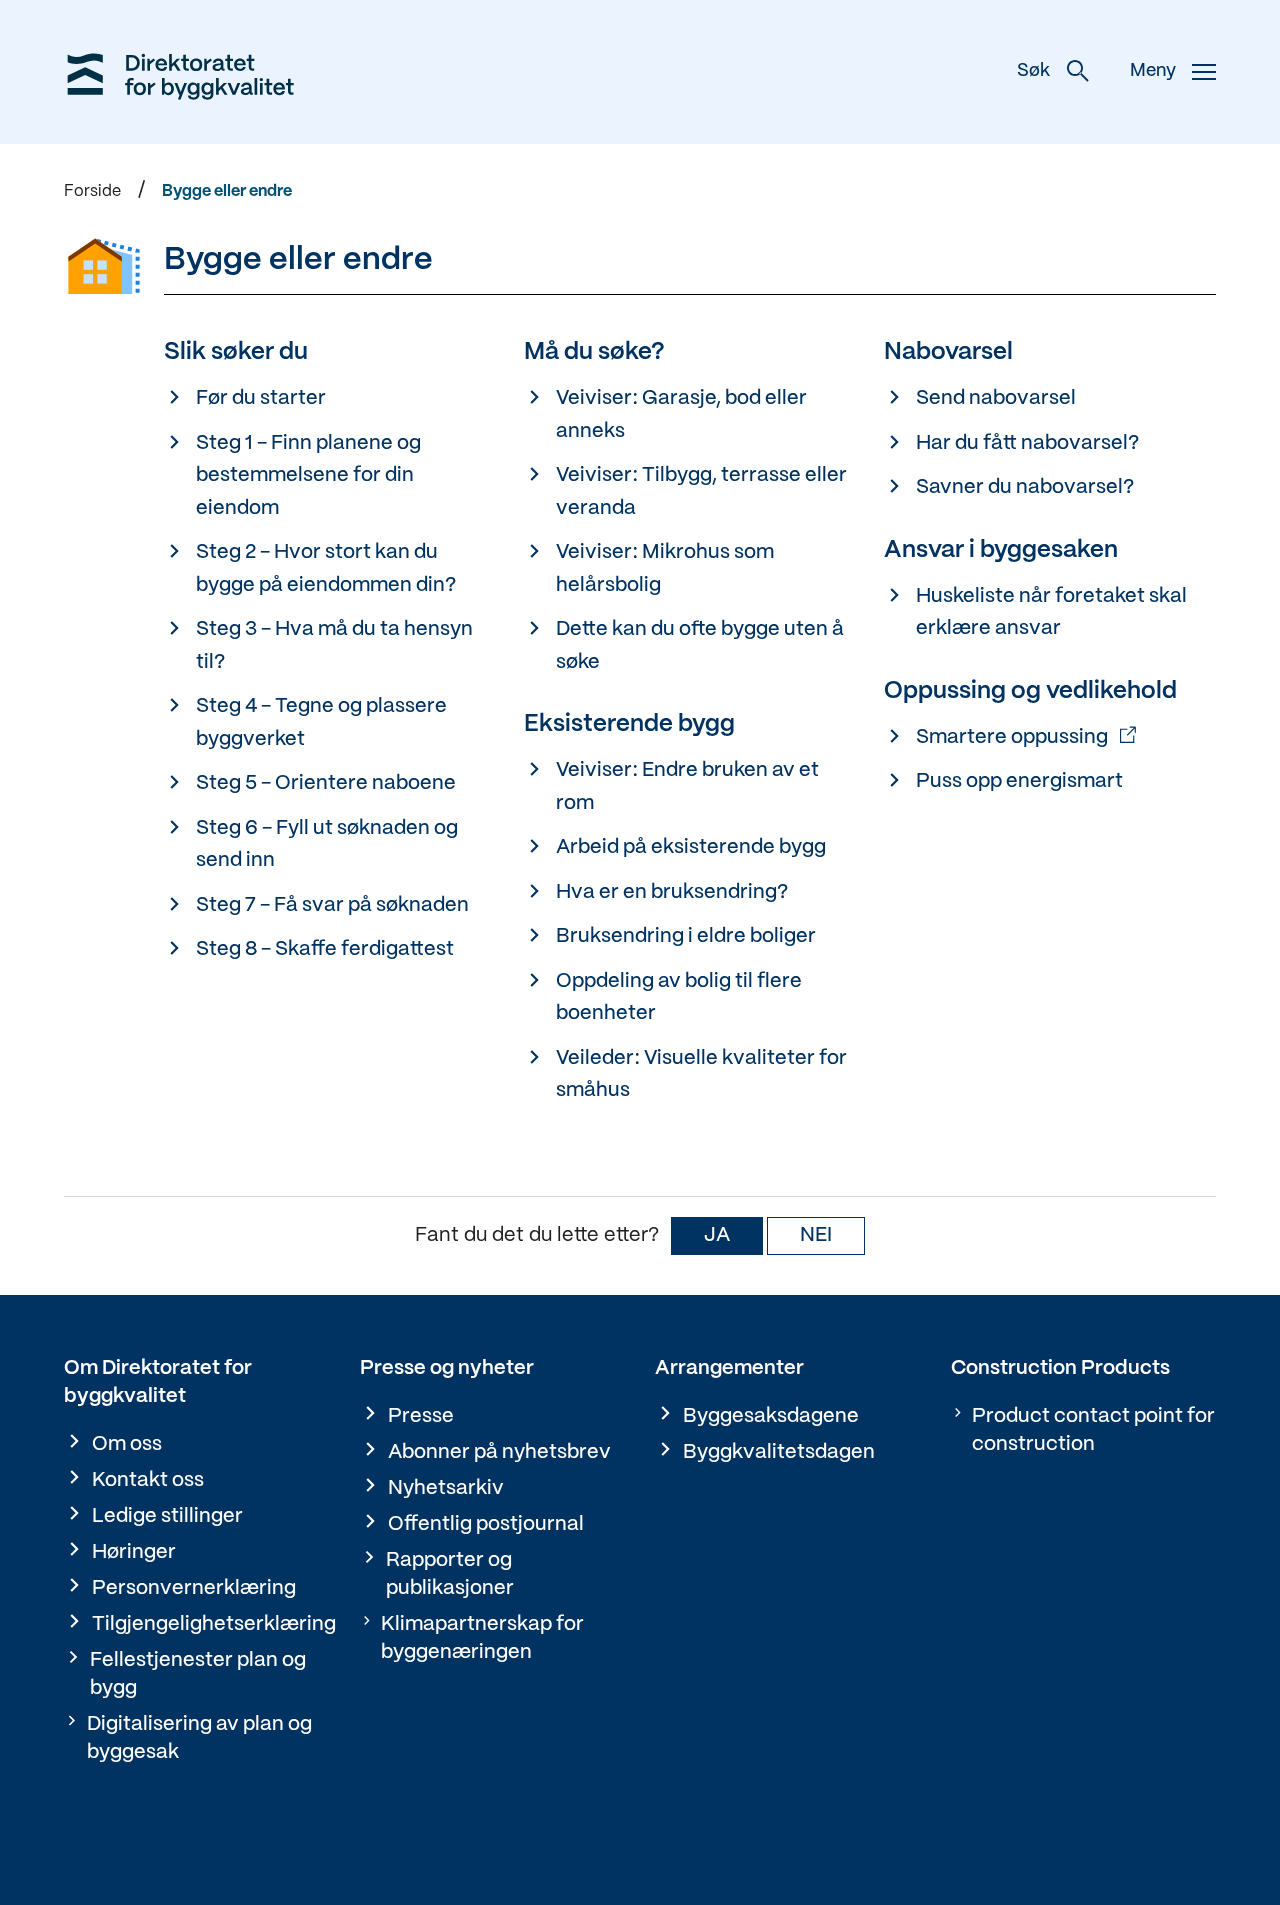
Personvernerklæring (194, 1588)
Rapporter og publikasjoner (450, 1574)
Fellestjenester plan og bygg (198, 1674)
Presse (421, 1416)
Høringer (134, 1552)
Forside (92, 191)
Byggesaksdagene (771, 1416)
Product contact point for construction (1093, 1430)
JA (717, 1235)
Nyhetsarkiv (446, 1488)
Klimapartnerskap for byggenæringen (482, 1638)
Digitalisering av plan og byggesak (199, 1738)
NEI (816, 1235)
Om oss (127, 1444)
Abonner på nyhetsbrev (499, 1452)
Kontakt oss (148, 1480)
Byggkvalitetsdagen (779, 1452)
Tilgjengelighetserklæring (214, 1624)
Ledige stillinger (167, 1516)
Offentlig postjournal (486, 1524)
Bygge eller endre (227, 191)
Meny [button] (1153, 71)
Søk (1033, 71)
